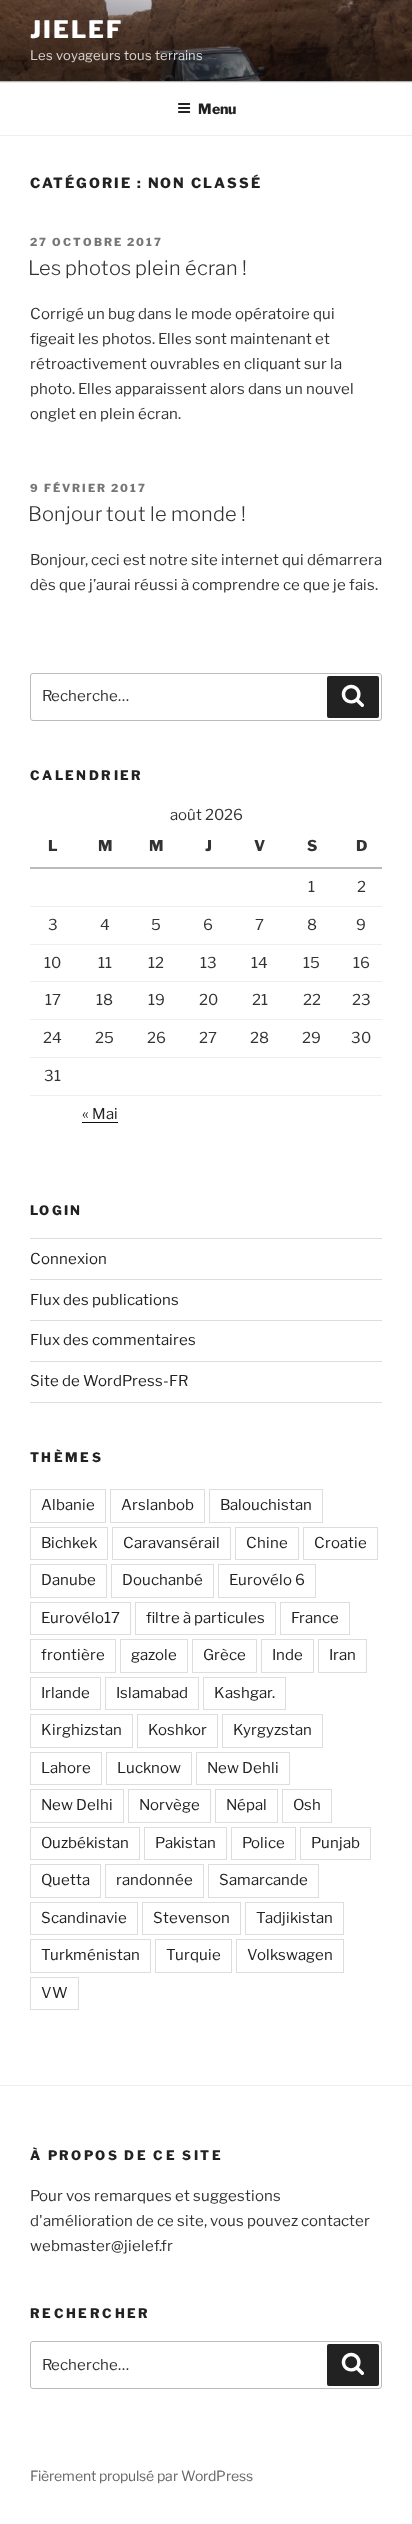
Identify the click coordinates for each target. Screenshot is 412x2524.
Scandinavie (84, 1918)
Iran (342, 1655)
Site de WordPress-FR (109, 1381)
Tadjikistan (294, 1918)
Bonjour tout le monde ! (137, 514)
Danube (68, 1580)
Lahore (66, 1768)
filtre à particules (205, 1618)
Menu (217, 108)
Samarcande (263, 1880)
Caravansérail (171, 1543)
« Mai (100, 1114)
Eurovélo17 (80, 1618)
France (315, 1618)
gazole (154, 1655)
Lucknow (149, 1768)
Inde (287, 1655)
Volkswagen (290, 1955)
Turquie (193, 1955)
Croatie (340, 1543)
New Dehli (243, 1768)
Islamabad (152, 1693)
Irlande (65, 1693)
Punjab (335, 1843)
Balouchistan (266, 1505)
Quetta (65, 1880)
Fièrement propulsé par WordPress (141, 2475)
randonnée (154, 1880)
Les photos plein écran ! (137, 268)
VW (54, 1993)
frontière (73, 1655)
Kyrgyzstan (272, 1730)
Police (263, 1843)
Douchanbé (162, 1580)
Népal (246, 1805)
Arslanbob (157, 1505)
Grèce (224, 1655)
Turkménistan (90, 1955)
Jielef (76, 29)
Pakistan (185, 1843)
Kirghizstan (81, 1730)
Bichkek (69, 1543)
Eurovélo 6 (267, 1580)
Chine (267, 1543)
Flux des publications (104, 1300)
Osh (307, 1805)
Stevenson (191, 1918)
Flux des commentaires (113, 1340)
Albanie (68, 1505)
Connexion (68, 1259)
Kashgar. (244, 1693)
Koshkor (177, 1730)
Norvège (169, 1805)
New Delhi (77, 1805)
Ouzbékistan (85, 1843)
